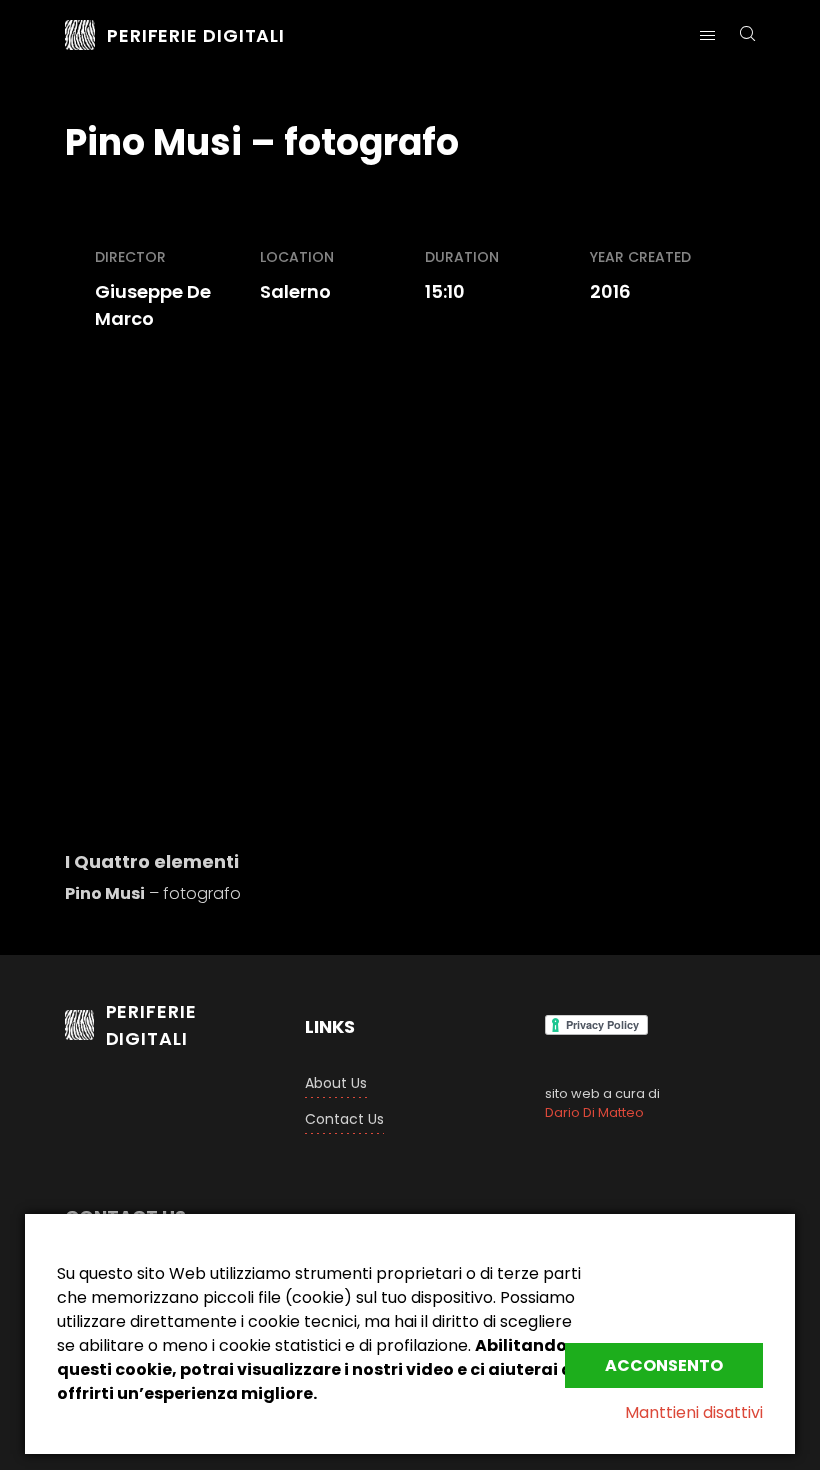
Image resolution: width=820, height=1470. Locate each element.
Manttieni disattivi (694, 1412)
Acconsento (664, 1365)
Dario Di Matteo (594, 1112)
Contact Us (344, 1119)
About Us (336, 1083)
